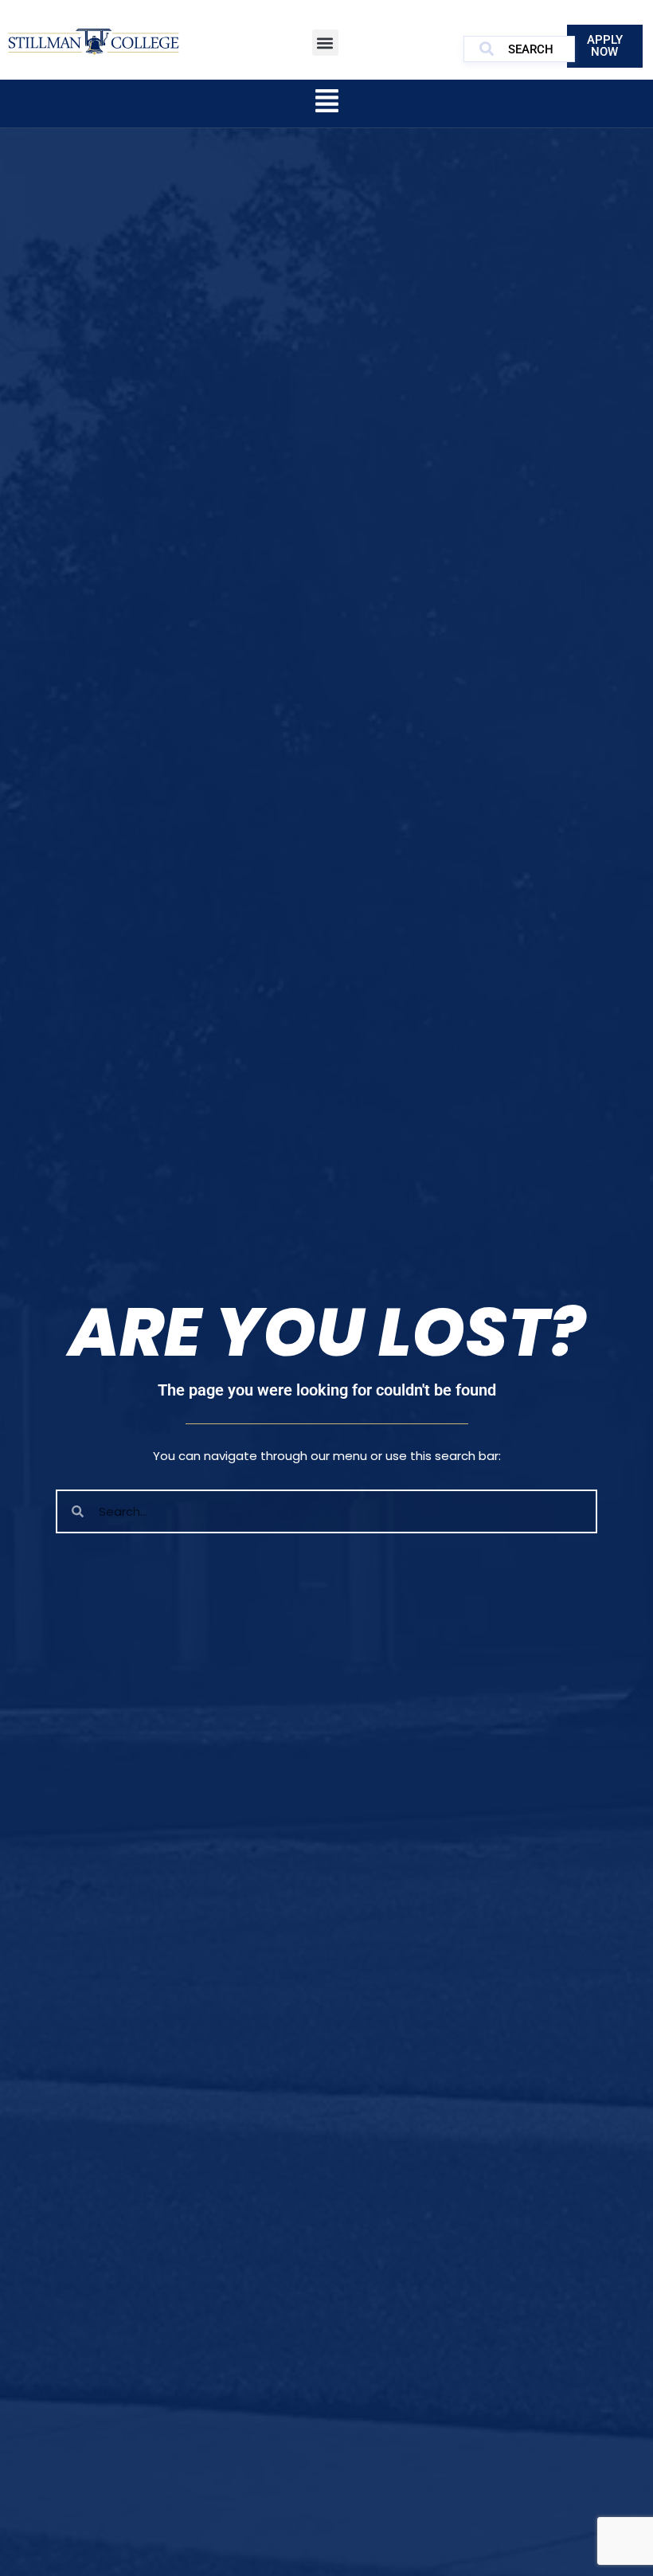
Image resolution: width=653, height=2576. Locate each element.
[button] (325, 43)
